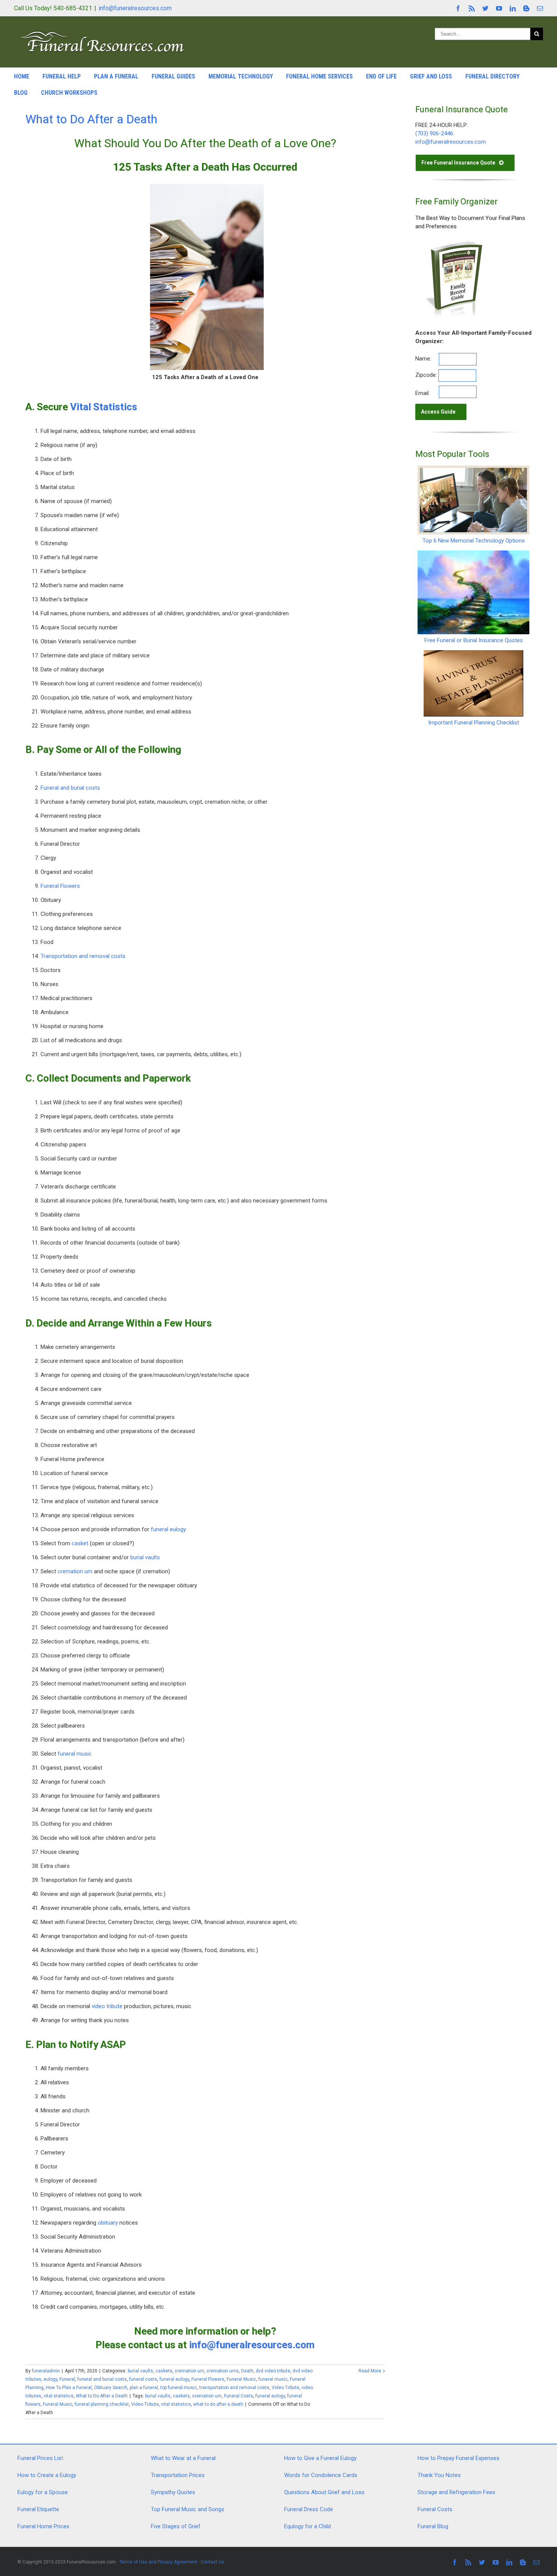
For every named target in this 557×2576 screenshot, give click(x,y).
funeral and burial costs (102, 2379)
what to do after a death (218, 2404)
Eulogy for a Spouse (43, 2492)
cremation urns (223, 2371)
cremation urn (75, 1571)
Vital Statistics (104, 407)
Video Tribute (286, 2388)
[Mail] (540, 8)
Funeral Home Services (319, 76)
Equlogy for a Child (307, 2526)
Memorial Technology (241, 76)
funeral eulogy (168, 1529)
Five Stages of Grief (176, 2526)
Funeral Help (62, 76)
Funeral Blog (433, 2526)
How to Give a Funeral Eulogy (320, 2458)
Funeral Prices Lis (39, 2458)
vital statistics (59, 2396)
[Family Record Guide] (453, 242)
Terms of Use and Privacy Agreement (158, 2562)
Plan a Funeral (116, 76)
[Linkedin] (513, 8)
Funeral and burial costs (70, 788)
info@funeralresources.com (135, 8)
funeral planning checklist (102, 2404)
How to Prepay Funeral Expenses (458, 2458)
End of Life (381, 76)
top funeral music (179, 2388)
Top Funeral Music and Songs (188, 2509)
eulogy (50, 2379)
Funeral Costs (239, 2396)
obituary (108, 2223)
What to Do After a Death (91, 119)
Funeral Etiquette (38, 2509)
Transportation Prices (178, 2475)
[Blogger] (526, 8)
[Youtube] (499, 8)
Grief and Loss (431, 76)
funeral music (75, 1754)
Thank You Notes (439, 2475)
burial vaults (145, 1557)
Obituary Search (111, 2388)
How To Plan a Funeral (69, 2388)
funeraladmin (46, 2371)
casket (80, 1543)
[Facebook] (458, 8)
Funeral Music (241, 2379)
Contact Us (213, 2562)
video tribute (107, 2006)
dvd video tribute (273, 2371)
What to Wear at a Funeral (183, 2458)
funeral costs (143, 2379)
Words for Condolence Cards (321, 2475)
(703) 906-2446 (434, 133)
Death (247, 2371)
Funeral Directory (492, 76)
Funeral (67, 2379)
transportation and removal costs (234, 2388)
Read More (370, 2371)
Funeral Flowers (60, 886)
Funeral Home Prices (43, 2526)
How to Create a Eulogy (47, 2475)
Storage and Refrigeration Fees (456, 2492)
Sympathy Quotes (173, 2492)
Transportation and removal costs (83, 956)
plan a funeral (144, 2388)
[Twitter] (485, 8)
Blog (21, 93)
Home (22, 76)
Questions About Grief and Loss (324, 2492)
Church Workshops (69, 93)
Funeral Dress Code (309, 2509)
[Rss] (472, 8)
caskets (164, 2371)
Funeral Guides (173, 76)
